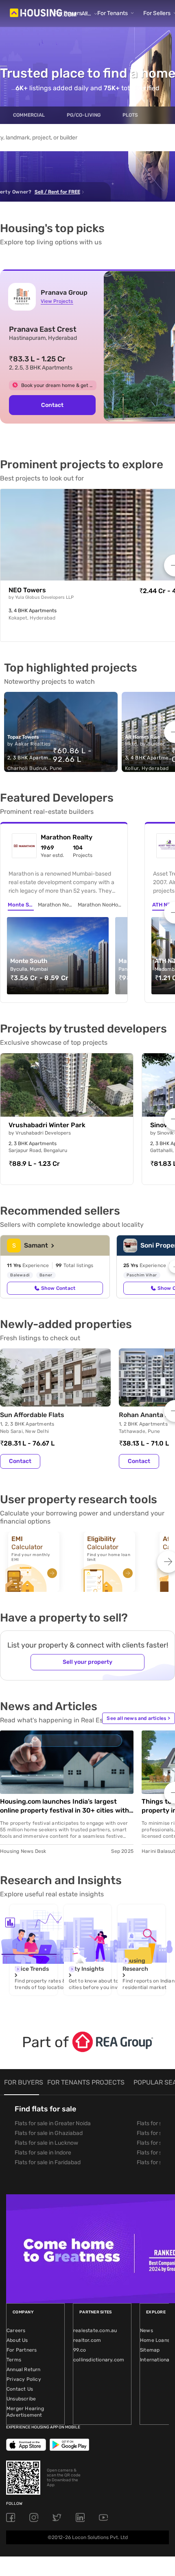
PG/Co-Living (84, 115)
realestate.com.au (95, 2330)
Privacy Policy (24, 2379)
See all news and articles (138, 1718)
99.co (80, 2350)
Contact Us (20, 2389)
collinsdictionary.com (99, 2360)
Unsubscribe (21, 2399)
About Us (17, 2340)
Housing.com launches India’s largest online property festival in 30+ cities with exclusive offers (65, 1806)
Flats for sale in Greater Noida (53, 2123)
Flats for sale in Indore (43, 2153)
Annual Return (24, 2369)
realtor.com (87, 2340)
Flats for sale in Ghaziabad (49, 2133)
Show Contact (58, 1288)
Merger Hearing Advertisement (25, 2412)
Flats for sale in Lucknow (46, 2143)
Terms (14, 2360)
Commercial (29, 115)
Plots (130, 115)
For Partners (22, 2350)
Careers (16, 2330)
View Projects (57, 301)
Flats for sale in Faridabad (48, 2162)
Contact (52, 405)
